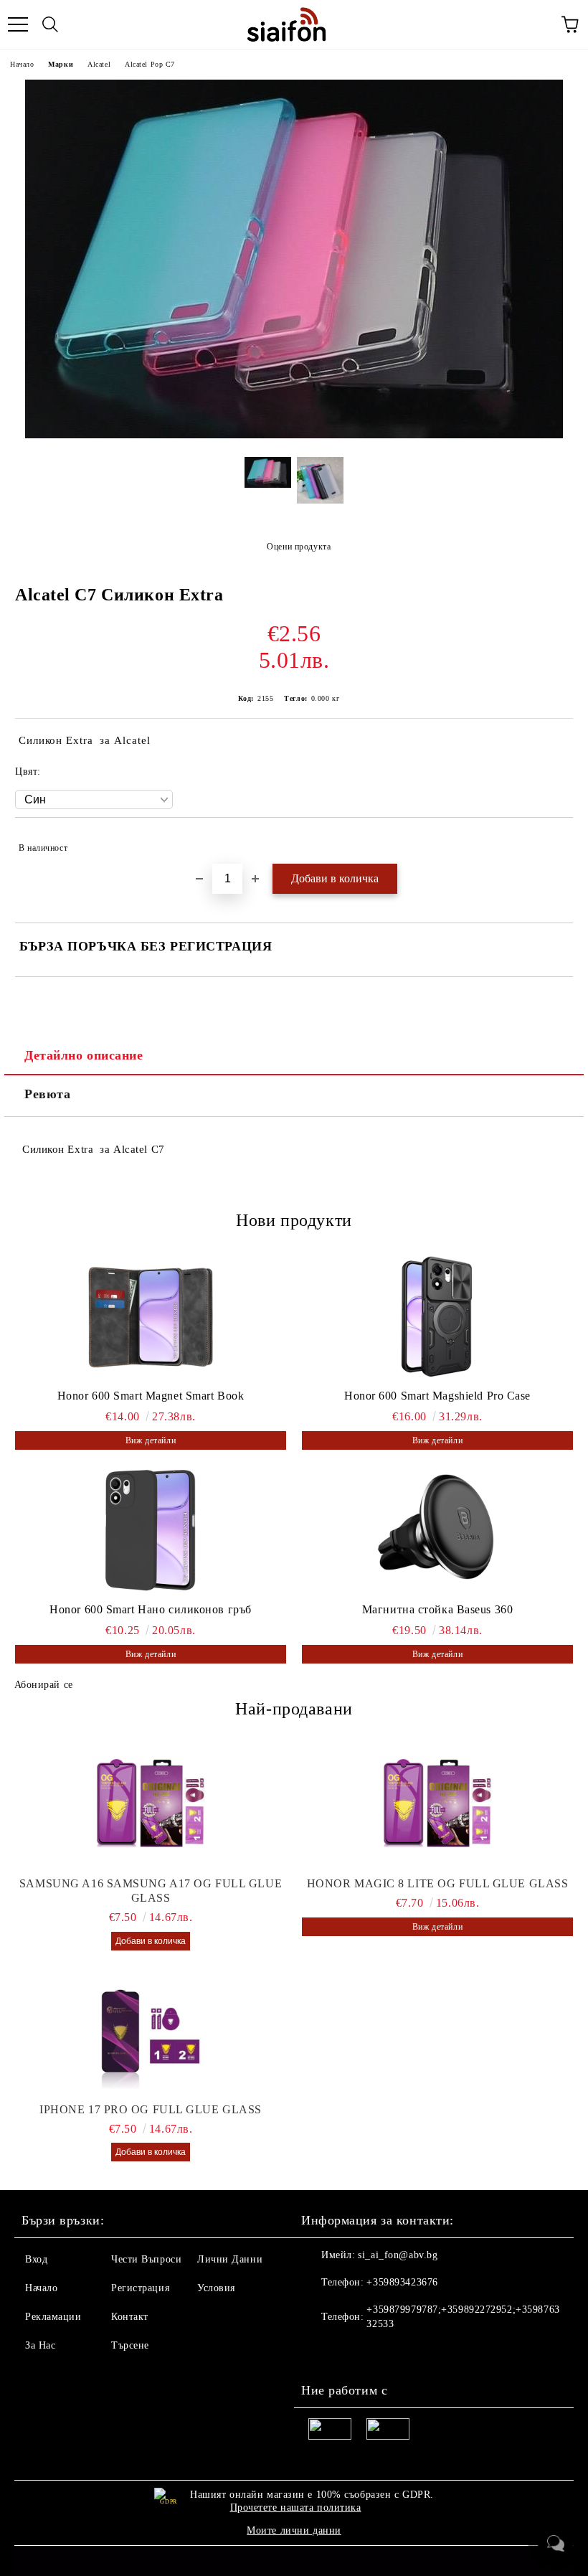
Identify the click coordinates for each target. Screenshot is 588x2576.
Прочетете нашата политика (296, 2507)
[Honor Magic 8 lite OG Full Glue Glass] (437, 1805)
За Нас (40, 2345)
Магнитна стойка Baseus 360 (438, 1609)
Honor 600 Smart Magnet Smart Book (151, 1396)
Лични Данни (230, 2259)
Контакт (130, 2317)
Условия (216, 2288)
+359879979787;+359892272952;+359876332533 (463, 2317)
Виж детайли (151, 1440)
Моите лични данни (294, 2530)
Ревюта (47, 1094)
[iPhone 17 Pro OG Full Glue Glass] (151, 2031)
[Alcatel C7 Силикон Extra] (294, 435)
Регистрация (140, 2288)
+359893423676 (402, 2282)
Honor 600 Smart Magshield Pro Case (437, 1396)
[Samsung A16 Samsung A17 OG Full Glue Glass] (151, 1805)
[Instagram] (351, 2353)
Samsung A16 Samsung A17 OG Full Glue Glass (151, 1891)
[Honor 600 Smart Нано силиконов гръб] (151, 1530)
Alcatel (99, 64)
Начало (22, 64)
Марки (61, 64)
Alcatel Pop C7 (150, 64)
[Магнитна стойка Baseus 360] (437, 1530)
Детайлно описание (84, 1055)
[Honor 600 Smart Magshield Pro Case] (437, 1316)
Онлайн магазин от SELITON (294, 2562)
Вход (36, 2259)
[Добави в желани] (553, 841)
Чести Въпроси (146, 2259)
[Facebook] (320, 2353)
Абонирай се (44, 1685)
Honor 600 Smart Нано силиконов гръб (151, 1609)
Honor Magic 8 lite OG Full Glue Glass (438, 1883)
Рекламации (53, 2317)
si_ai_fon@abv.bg (398, 2255)
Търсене (130, 2345)
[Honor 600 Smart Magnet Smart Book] (151, 1316)
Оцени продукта (299, 547)
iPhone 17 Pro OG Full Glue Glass (151, 2109)
